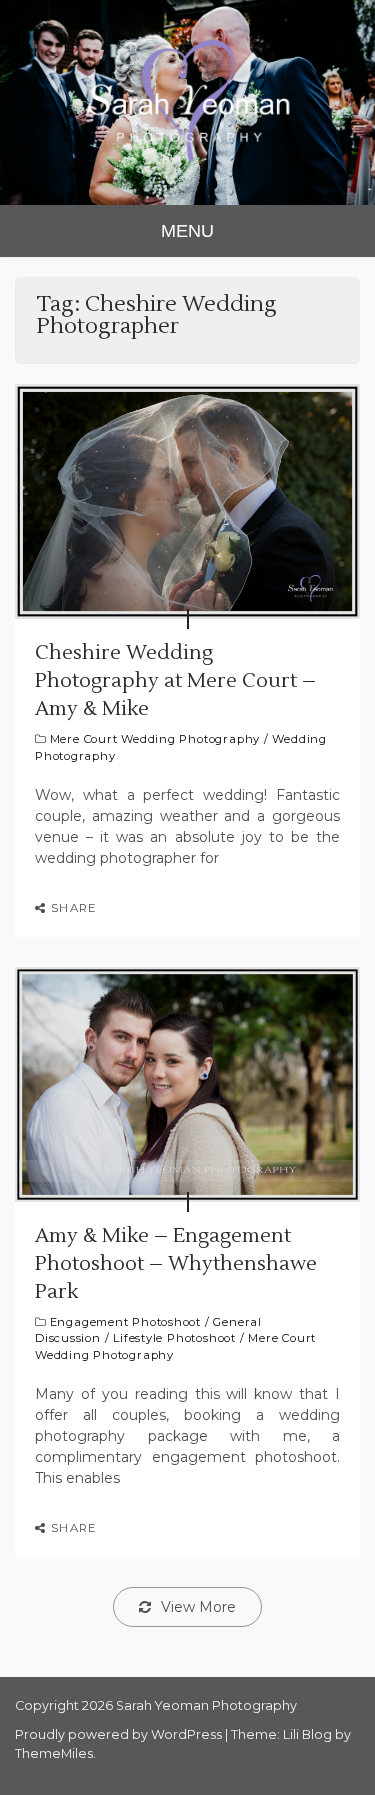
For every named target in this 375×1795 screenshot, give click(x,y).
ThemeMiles (54, 1753)
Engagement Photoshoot (125, 1322)
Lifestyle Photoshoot (174, 1338)
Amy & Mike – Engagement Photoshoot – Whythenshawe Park (176, 1264)
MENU (187, 231)
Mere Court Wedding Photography (155, 739)
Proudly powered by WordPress (120, 1734)
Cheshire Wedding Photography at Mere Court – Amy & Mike (175, 681)
